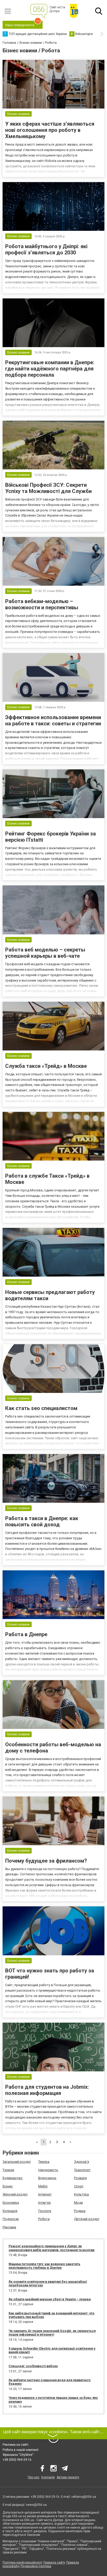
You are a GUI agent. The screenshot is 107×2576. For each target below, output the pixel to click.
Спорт (79, 2186)
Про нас (34, 2477)
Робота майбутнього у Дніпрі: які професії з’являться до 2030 (46, 249)
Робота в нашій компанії (21, 2450)
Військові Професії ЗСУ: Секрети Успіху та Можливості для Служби (48, 488)
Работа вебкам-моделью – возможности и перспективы (42, 604)
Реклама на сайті (15, 2445)
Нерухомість (48, 2170)
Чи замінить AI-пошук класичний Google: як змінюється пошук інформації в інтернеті (52, 2333)
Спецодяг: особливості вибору (33, 2366)
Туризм (8, 2170)
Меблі (43, 2186)
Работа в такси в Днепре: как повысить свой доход (42, 1521)
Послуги (45, 2211)
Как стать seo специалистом (41, 1408)
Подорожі (11, 2219)
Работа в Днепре (26, 1634)
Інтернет (45, 2194)
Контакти (48, 2477)
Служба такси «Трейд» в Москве (46, 1066)
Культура (81, 2194)
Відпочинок (47, 2178)
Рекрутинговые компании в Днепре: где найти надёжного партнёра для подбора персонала (50, 369)
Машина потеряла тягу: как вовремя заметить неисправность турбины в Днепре (44, 2266)
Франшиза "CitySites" (18, 2455)
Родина (80, 2211)
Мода (78, 2203)
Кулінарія (10, 2211)
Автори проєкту (68, 2477)
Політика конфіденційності (22, 2563)
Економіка (11, 2203)
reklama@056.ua (84, 2497)
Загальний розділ (17, 2162)
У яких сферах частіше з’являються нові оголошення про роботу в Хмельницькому (50, 130)
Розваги (80, 2178)
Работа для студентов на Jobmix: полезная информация (47, 2090)
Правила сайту (54, 2563)
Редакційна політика (36, 2566)
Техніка (44, 2162)
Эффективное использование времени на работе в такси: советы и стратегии (53, 720)
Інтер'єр (45, 2203)
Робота (44, 2219)
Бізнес (8, 2186)
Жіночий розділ (15, 2194)
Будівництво (13, 2178)
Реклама (9, 2227)
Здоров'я (82, 2162)
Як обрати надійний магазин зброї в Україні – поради (50, 2299)
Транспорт (82, 2170)
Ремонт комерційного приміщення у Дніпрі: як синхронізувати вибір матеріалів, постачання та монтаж (52, 2248)
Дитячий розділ (87, 2219)
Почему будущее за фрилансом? (46, 1861)
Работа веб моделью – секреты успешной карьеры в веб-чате (45, 953)
